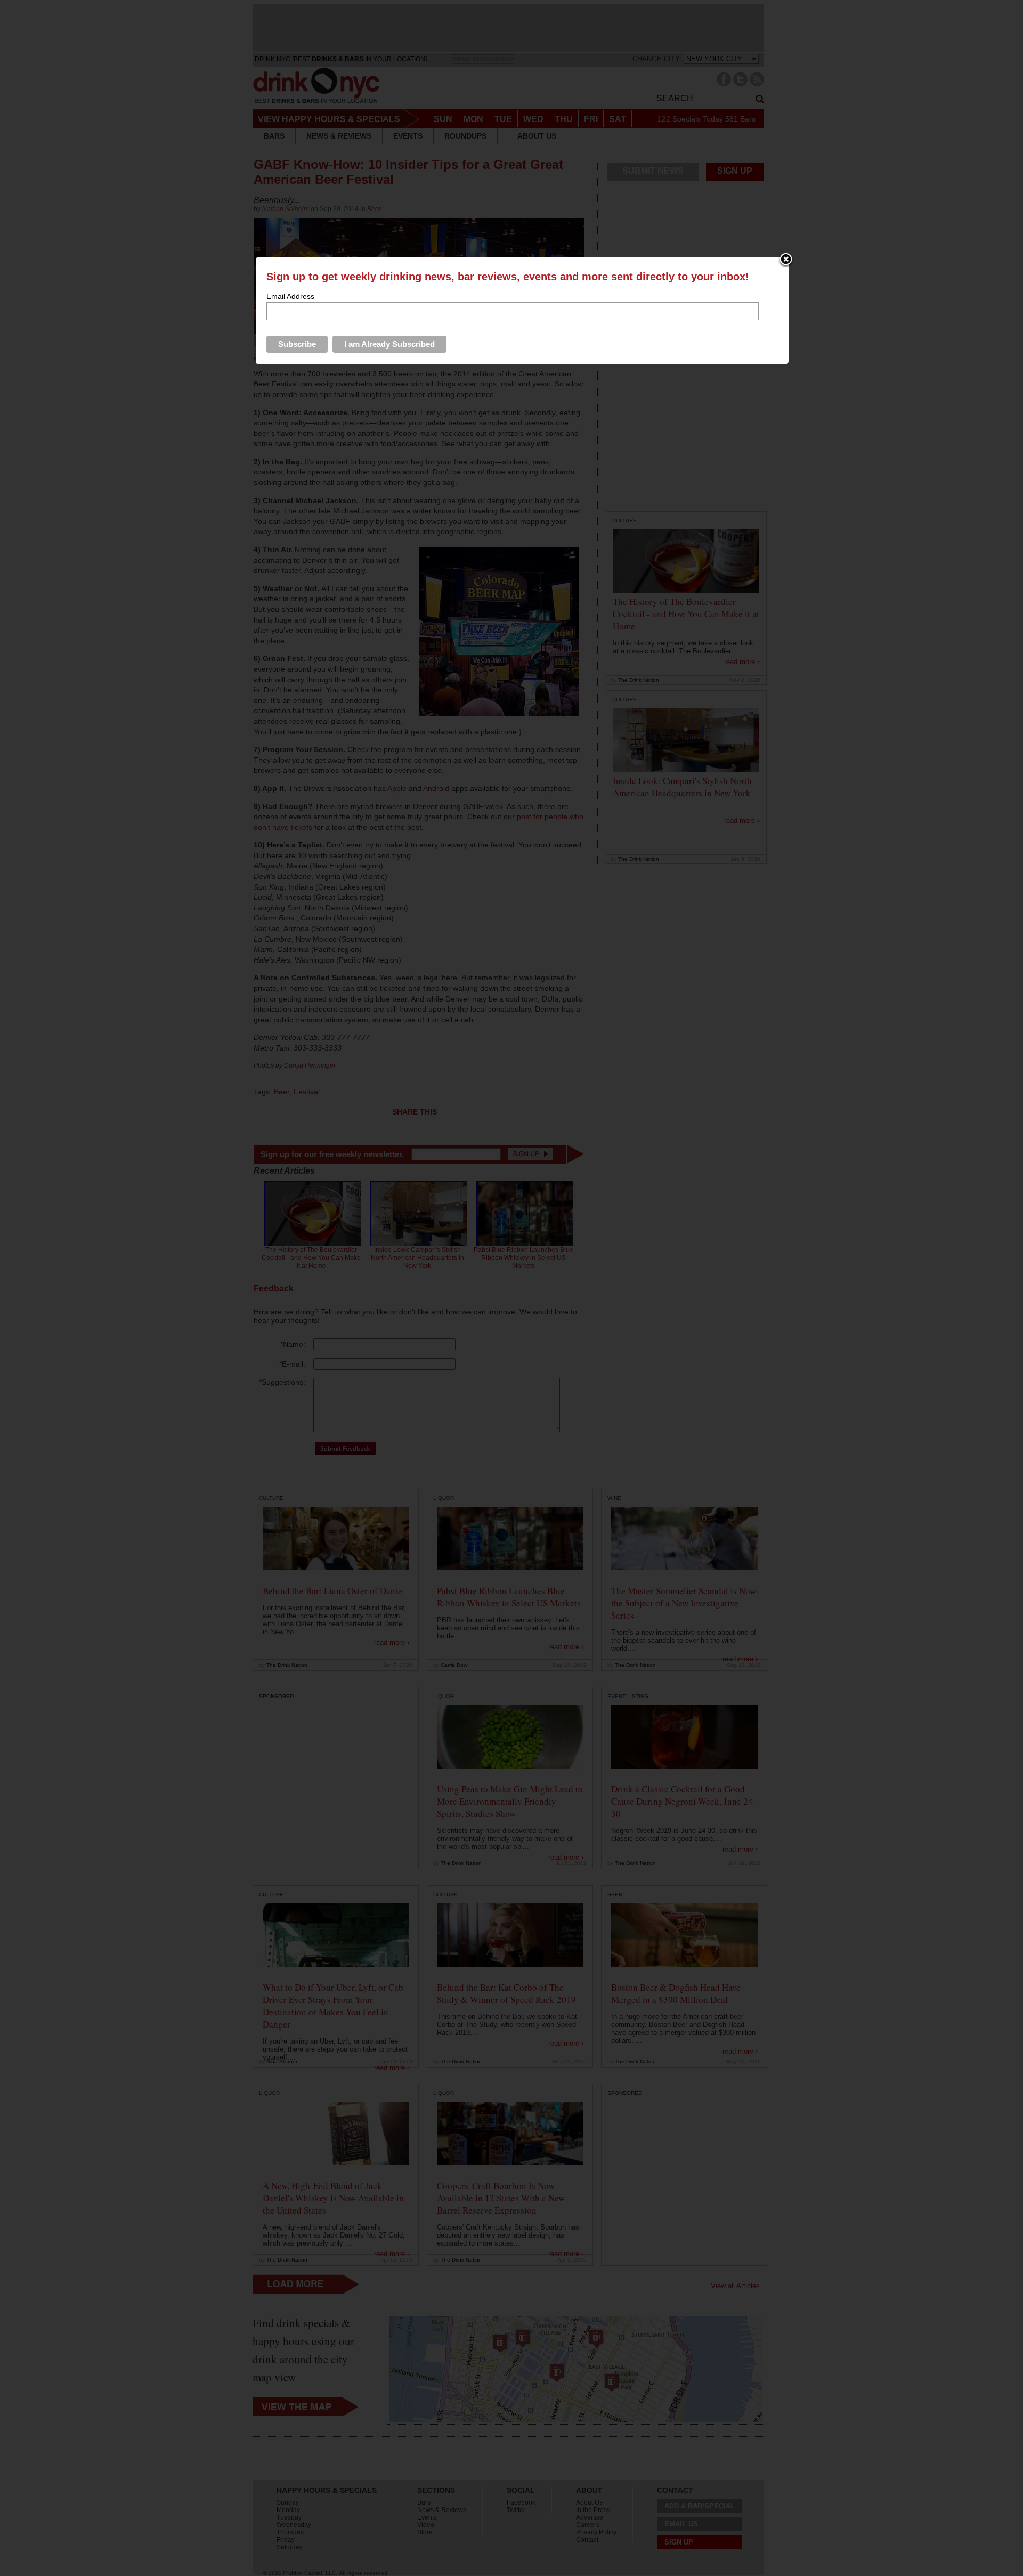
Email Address (290, 296)
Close (786, 260)
